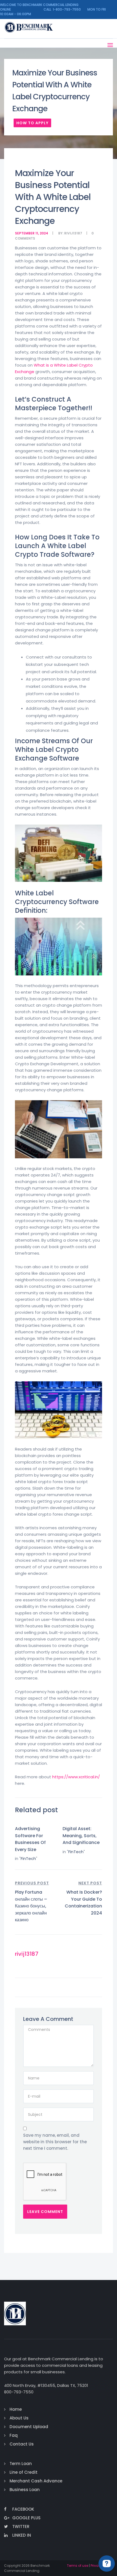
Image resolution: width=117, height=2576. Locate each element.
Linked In (22, 2535)
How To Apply (32, 123)
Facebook (23, 2509)
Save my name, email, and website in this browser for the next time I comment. (55, 2142)
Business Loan (25, 2490)
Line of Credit (24, 2472)
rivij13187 (73, 233)
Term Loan (21, 2464)
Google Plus (26, 2518)
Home (16, 2409)
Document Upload (29, 2427)
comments (25, 238)
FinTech (28, 1858)
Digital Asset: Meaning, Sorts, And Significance (81, 1836)
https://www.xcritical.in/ (76, 1777)
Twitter (21, 2526)
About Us (19, 2418)
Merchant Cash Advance (36, 2481)
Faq (14, 2435)
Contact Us (22, 2444)
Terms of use (78, 2566)
